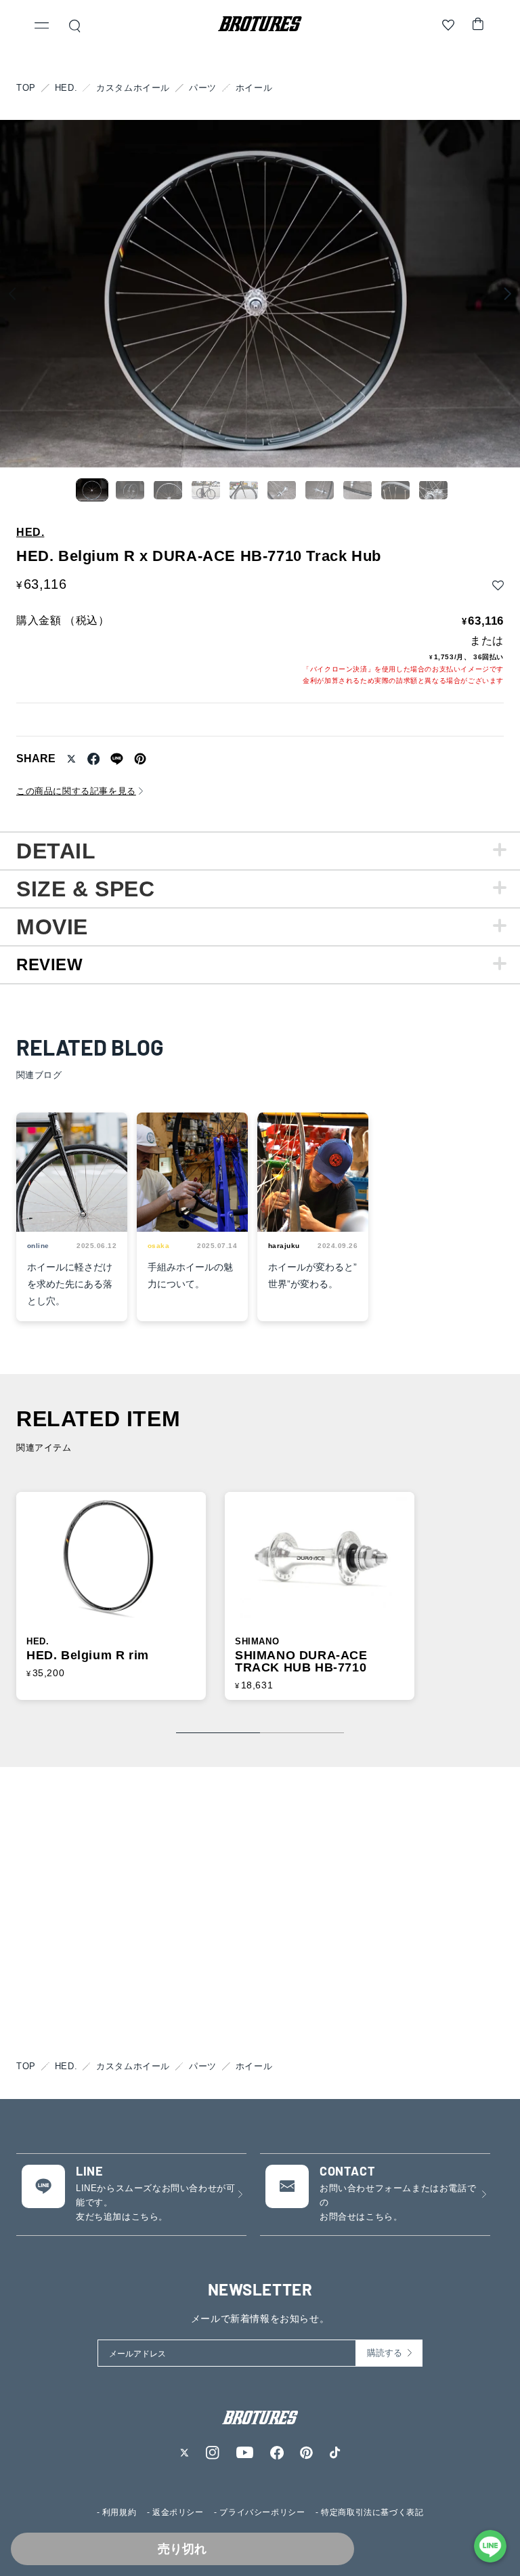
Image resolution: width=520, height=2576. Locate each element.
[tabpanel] (260, 850)
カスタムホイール (133, 88)
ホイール (254, 88)
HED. (66, 88)
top (26, 88)
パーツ (203, 88)
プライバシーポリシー (262, 2512)
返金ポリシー (178, 2512)
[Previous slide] (12, 294)
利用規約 (119, 2512)
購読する (385, 2353)
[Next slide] (508, 294)
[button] (42, 27)
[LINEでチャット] (490, 2546)
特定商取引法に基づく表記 (372, 2512)
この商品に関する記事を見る (76, 791)
